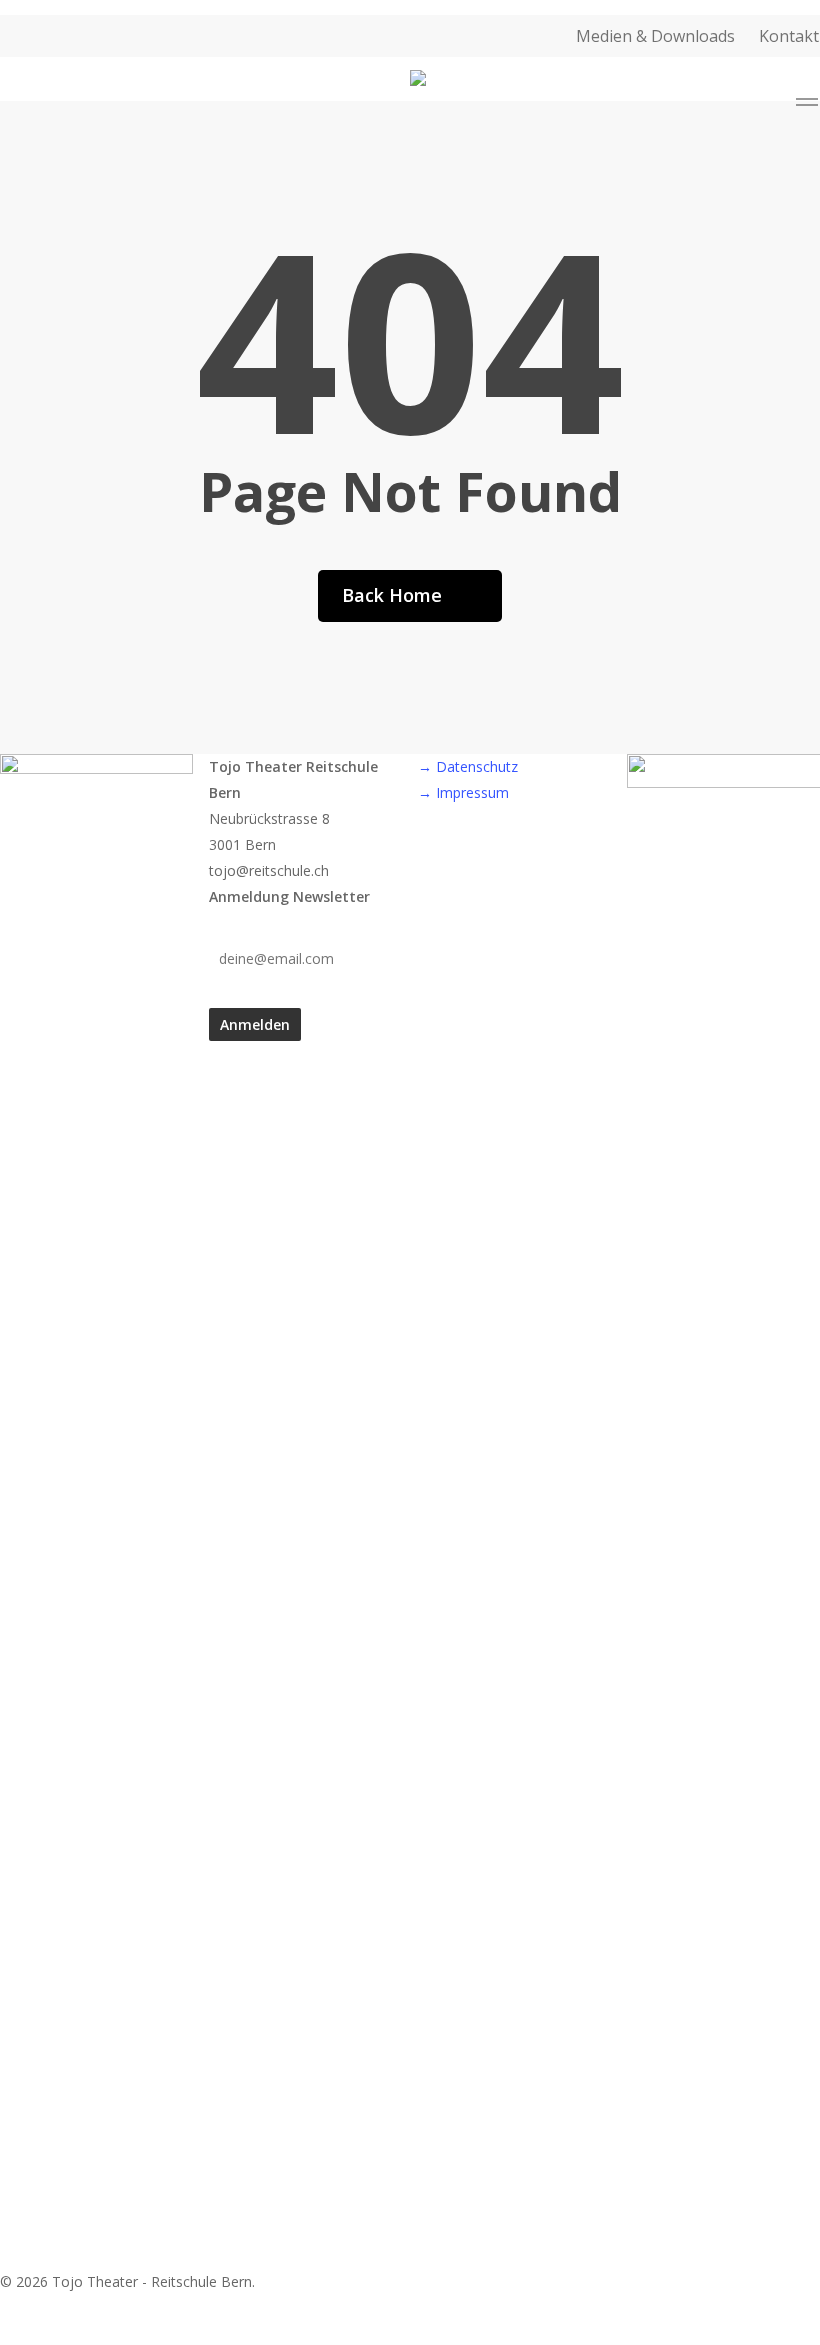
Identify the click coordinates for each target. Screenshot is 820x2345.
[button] (808, 105)
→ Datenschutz (468, 766)
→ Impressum (463, 792)
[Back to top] (410, 2332)
